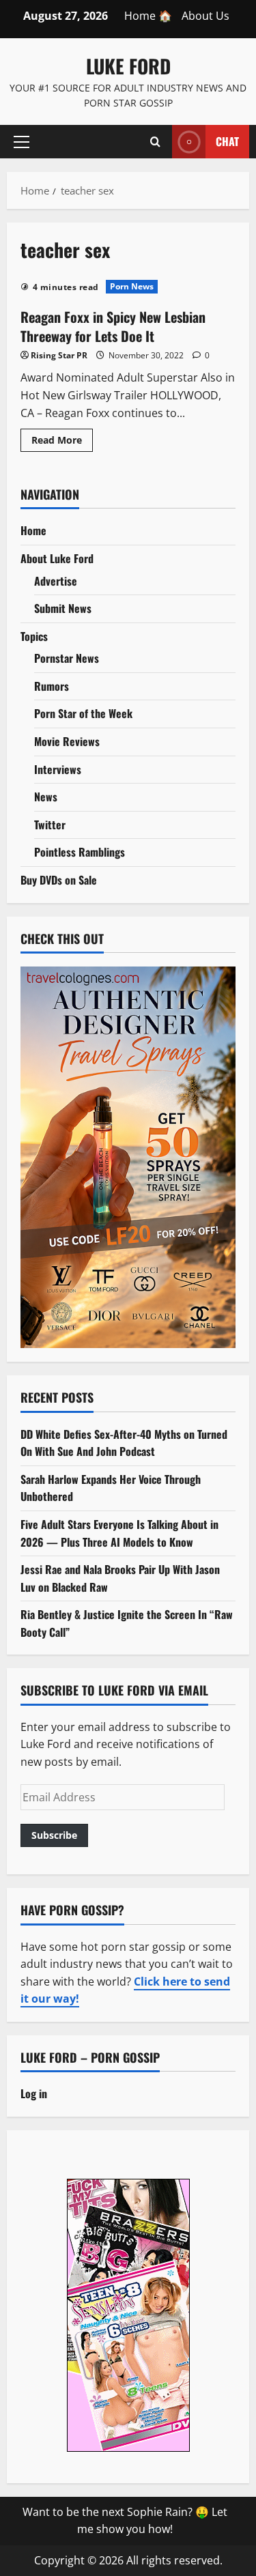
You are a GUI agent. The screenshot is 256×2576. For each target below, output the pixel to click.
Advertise (56, 581)
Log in (34, 2093)
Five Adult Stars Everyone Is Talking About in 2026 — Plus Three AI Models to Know (119, 1533)
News (46, 797)
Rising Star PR (59, 355)
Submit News (63, 608)
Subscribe (54, 1835)
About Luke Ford (57, 558)
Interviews (58, 769)
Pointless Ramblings (80, 852)
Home (33, 530)
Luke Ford (128, 66)
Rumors (52, 686)
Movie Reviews (67, 741)
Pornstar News (67, 658)
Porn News (132, 286)
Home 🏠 (148, 16)
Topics (34, 636)
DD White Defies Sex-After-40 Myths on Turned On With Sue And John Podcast (124, 1443)
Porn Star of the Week (83, 713)
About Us (205, 16)
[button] (22, 141)
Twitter (50, 825)
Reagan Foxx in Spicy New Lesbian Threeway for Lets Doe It (113, 326)
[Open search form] (155, 141)
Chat (227, 141)
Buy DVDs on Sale (59, 880)
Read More (62, 442)
